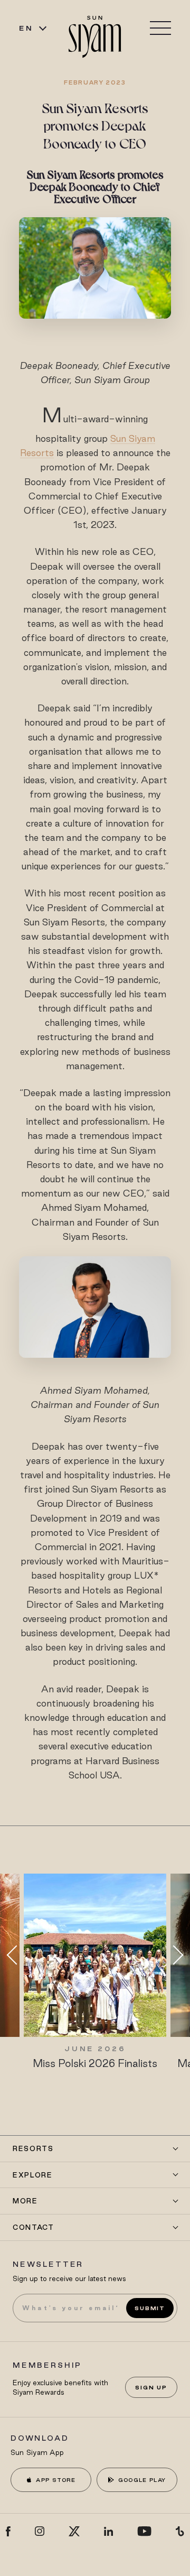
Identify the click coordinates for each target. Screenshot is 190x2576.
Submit (150, 2308)
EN (26, 28)
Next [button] (174, 1955)
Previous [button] (16, 1955)
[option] (95, 1972)
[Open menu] (160, 28)
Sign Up (151, 2387)
